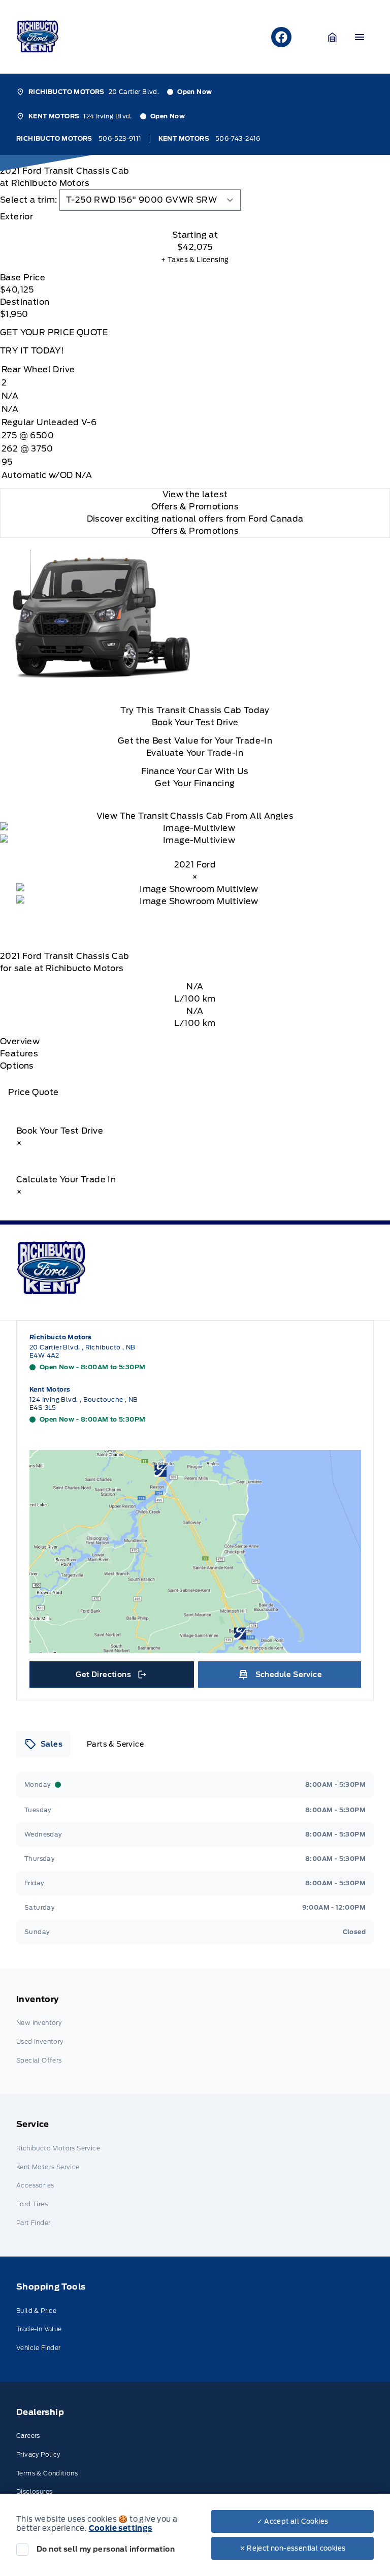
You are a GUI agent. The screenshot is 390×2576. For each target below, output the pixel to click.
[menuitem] (195, 2031)
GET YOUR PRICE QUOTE (54, 332)
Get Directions (110, 1677)
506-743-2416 (238, 138)
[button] (333, 37)
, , (83, 1351)
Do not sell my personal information (106, 2549)
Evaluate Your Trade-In (195, 753)
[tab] (195, 217)
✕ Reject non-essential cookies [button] (293, 2548)
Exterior (17, 217)
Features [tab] (19, 1054)
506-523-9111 (120, 138)
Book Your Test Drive (195, 722)
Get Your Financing (195, 783)
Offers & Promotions (195, 531)
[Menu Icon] (360, 37)
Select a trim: (29, 200)
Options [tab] (17, 1066)
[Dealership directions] (195, 1552)
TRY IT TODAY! (32, 351)
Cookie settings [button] (121, 2528)
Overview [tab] (20, 1041)
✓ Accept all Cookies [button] (293, 2521)
